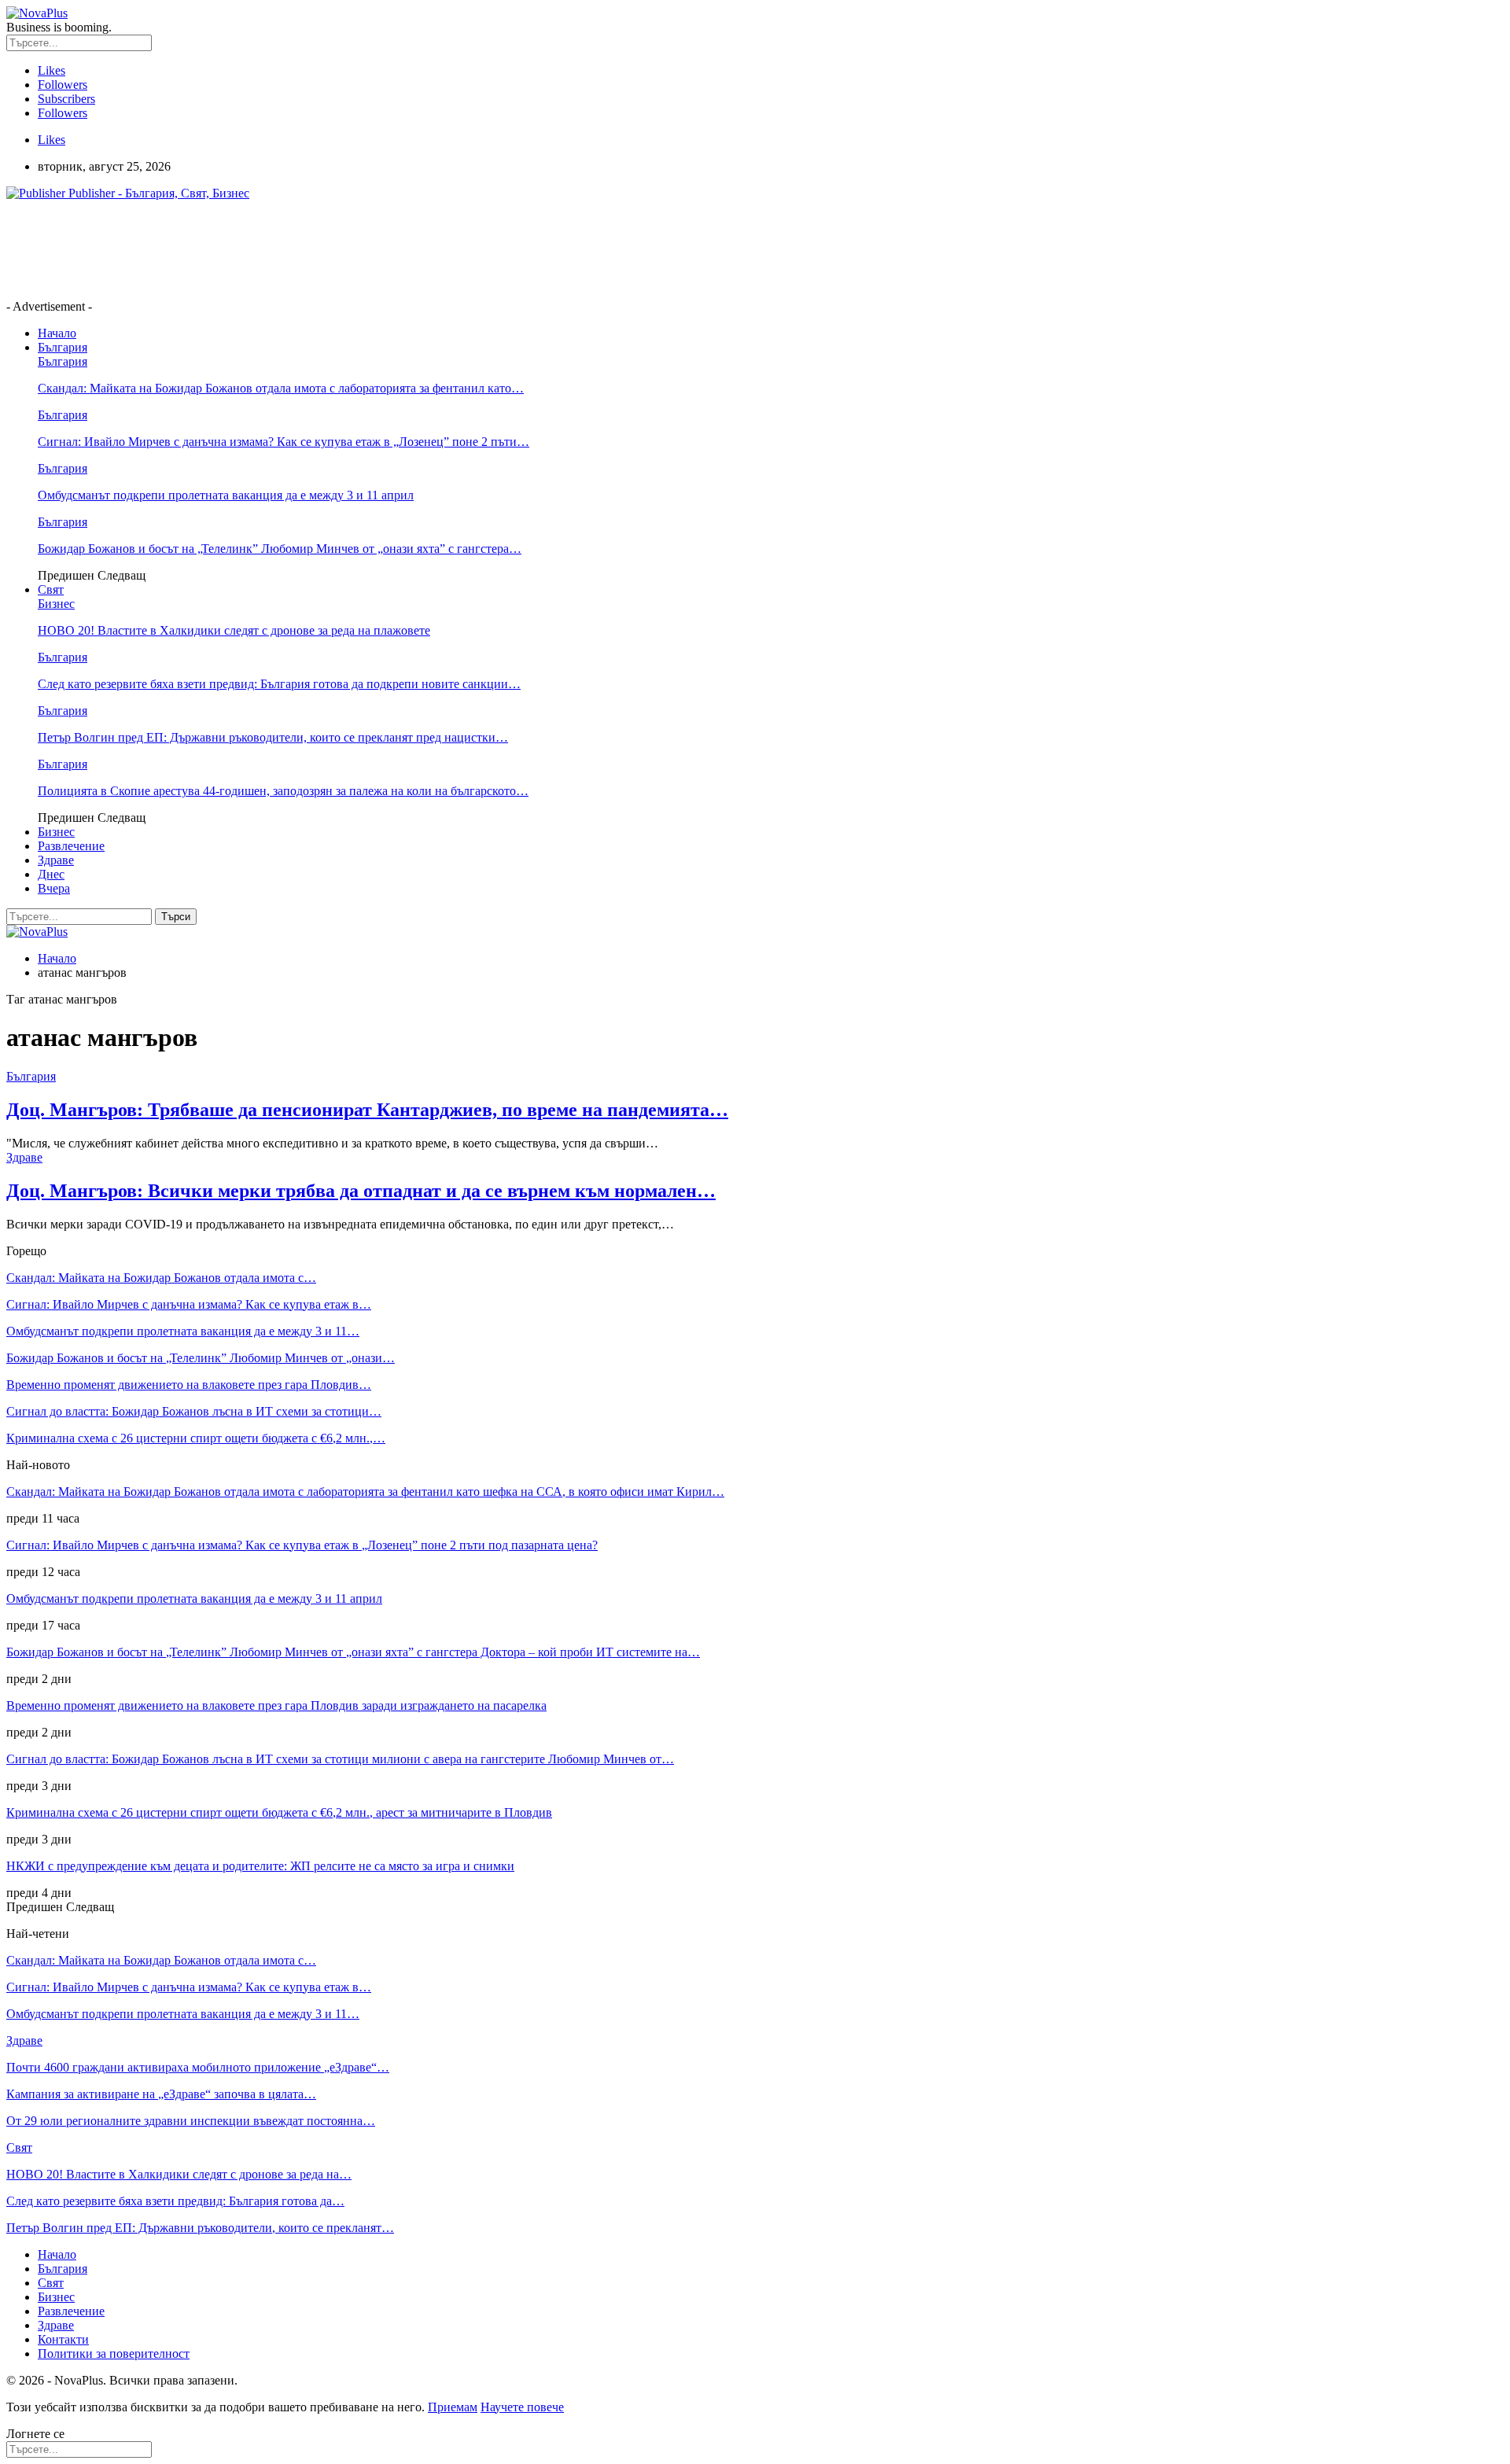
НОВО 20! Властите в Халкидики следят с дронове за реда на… (179, 2174)
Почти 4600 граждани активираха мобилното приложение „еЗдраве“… (198, 2067)
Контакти (63, 2339)
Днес (51, 874)
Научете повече (522, 2407)
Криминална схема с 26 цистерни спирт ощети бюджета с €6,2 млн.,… (196, 1438)
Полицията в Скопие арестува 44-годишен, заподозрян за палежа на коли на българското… (283, 791)
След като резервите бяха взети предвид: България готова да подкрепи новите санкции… (279, 684)
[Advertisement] (293, 249)
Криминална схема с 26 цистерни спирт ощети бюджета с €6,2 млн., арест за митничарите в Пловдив (279, 1812)
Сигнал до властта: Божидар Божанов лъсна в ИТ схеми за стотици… (194, 1411)
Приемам (453, 2407)
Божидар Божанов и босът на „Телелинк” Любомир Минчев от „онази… (201, 1358)
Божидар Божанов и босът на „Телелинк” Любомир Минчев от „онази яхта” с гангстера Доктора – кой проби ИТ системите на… (353, 1652)
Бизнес (56, 604)
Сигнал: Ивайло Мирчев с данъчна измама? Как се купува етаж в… (189, 1304)
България (63, 347)
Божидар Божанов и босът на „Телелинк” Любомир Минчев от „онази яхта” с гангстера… (280, 549)
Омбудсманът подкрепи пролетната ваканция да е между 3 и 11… (183, 1331)
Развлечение (71, 846)
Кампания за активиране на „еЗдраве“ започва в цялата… (161, 2094)
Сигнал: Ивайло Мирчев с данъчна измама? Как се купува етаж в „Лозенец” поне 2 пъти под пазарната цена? (302, 1545)
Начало (57, 333)
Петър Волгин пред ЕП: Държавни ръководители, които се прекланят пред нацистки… (273, 737)
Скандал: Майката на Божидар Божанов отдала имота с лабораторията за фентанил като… (281, 388)
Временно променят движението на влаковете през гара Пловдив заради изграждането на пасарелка (276, 1705)
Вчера (54, 888)
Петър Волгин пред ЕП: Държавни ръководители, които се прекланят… (200, 2228)
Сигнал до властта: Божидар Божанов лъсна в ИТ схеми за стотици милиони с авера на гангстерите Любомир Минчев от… (340, 1759)
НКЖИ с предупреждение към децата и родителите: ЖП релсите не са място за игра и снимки (260, 1866)
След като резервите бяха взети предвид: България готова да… (175, 2201)
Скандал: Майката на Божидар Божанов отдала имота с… (161, 1278)
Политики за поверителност (114, 2354)
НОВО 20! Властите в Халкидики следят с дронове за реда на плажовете (234, 630)
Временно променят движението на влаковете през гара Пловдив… (189, 1385)
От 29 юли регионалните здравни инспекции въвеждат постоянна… (191, 2121)
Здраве (56, 860)
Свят (51, 589)
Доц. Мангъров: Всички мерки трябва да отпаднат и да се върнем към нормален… (361, 1191)
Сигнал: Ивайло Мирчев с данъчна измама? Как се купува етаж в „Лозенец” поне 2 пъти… (284, 442)
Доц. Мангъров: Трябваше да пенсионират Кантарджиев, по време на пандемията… (367, 1110)
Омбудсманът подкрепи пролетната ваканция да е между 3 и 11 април (226, 495)
